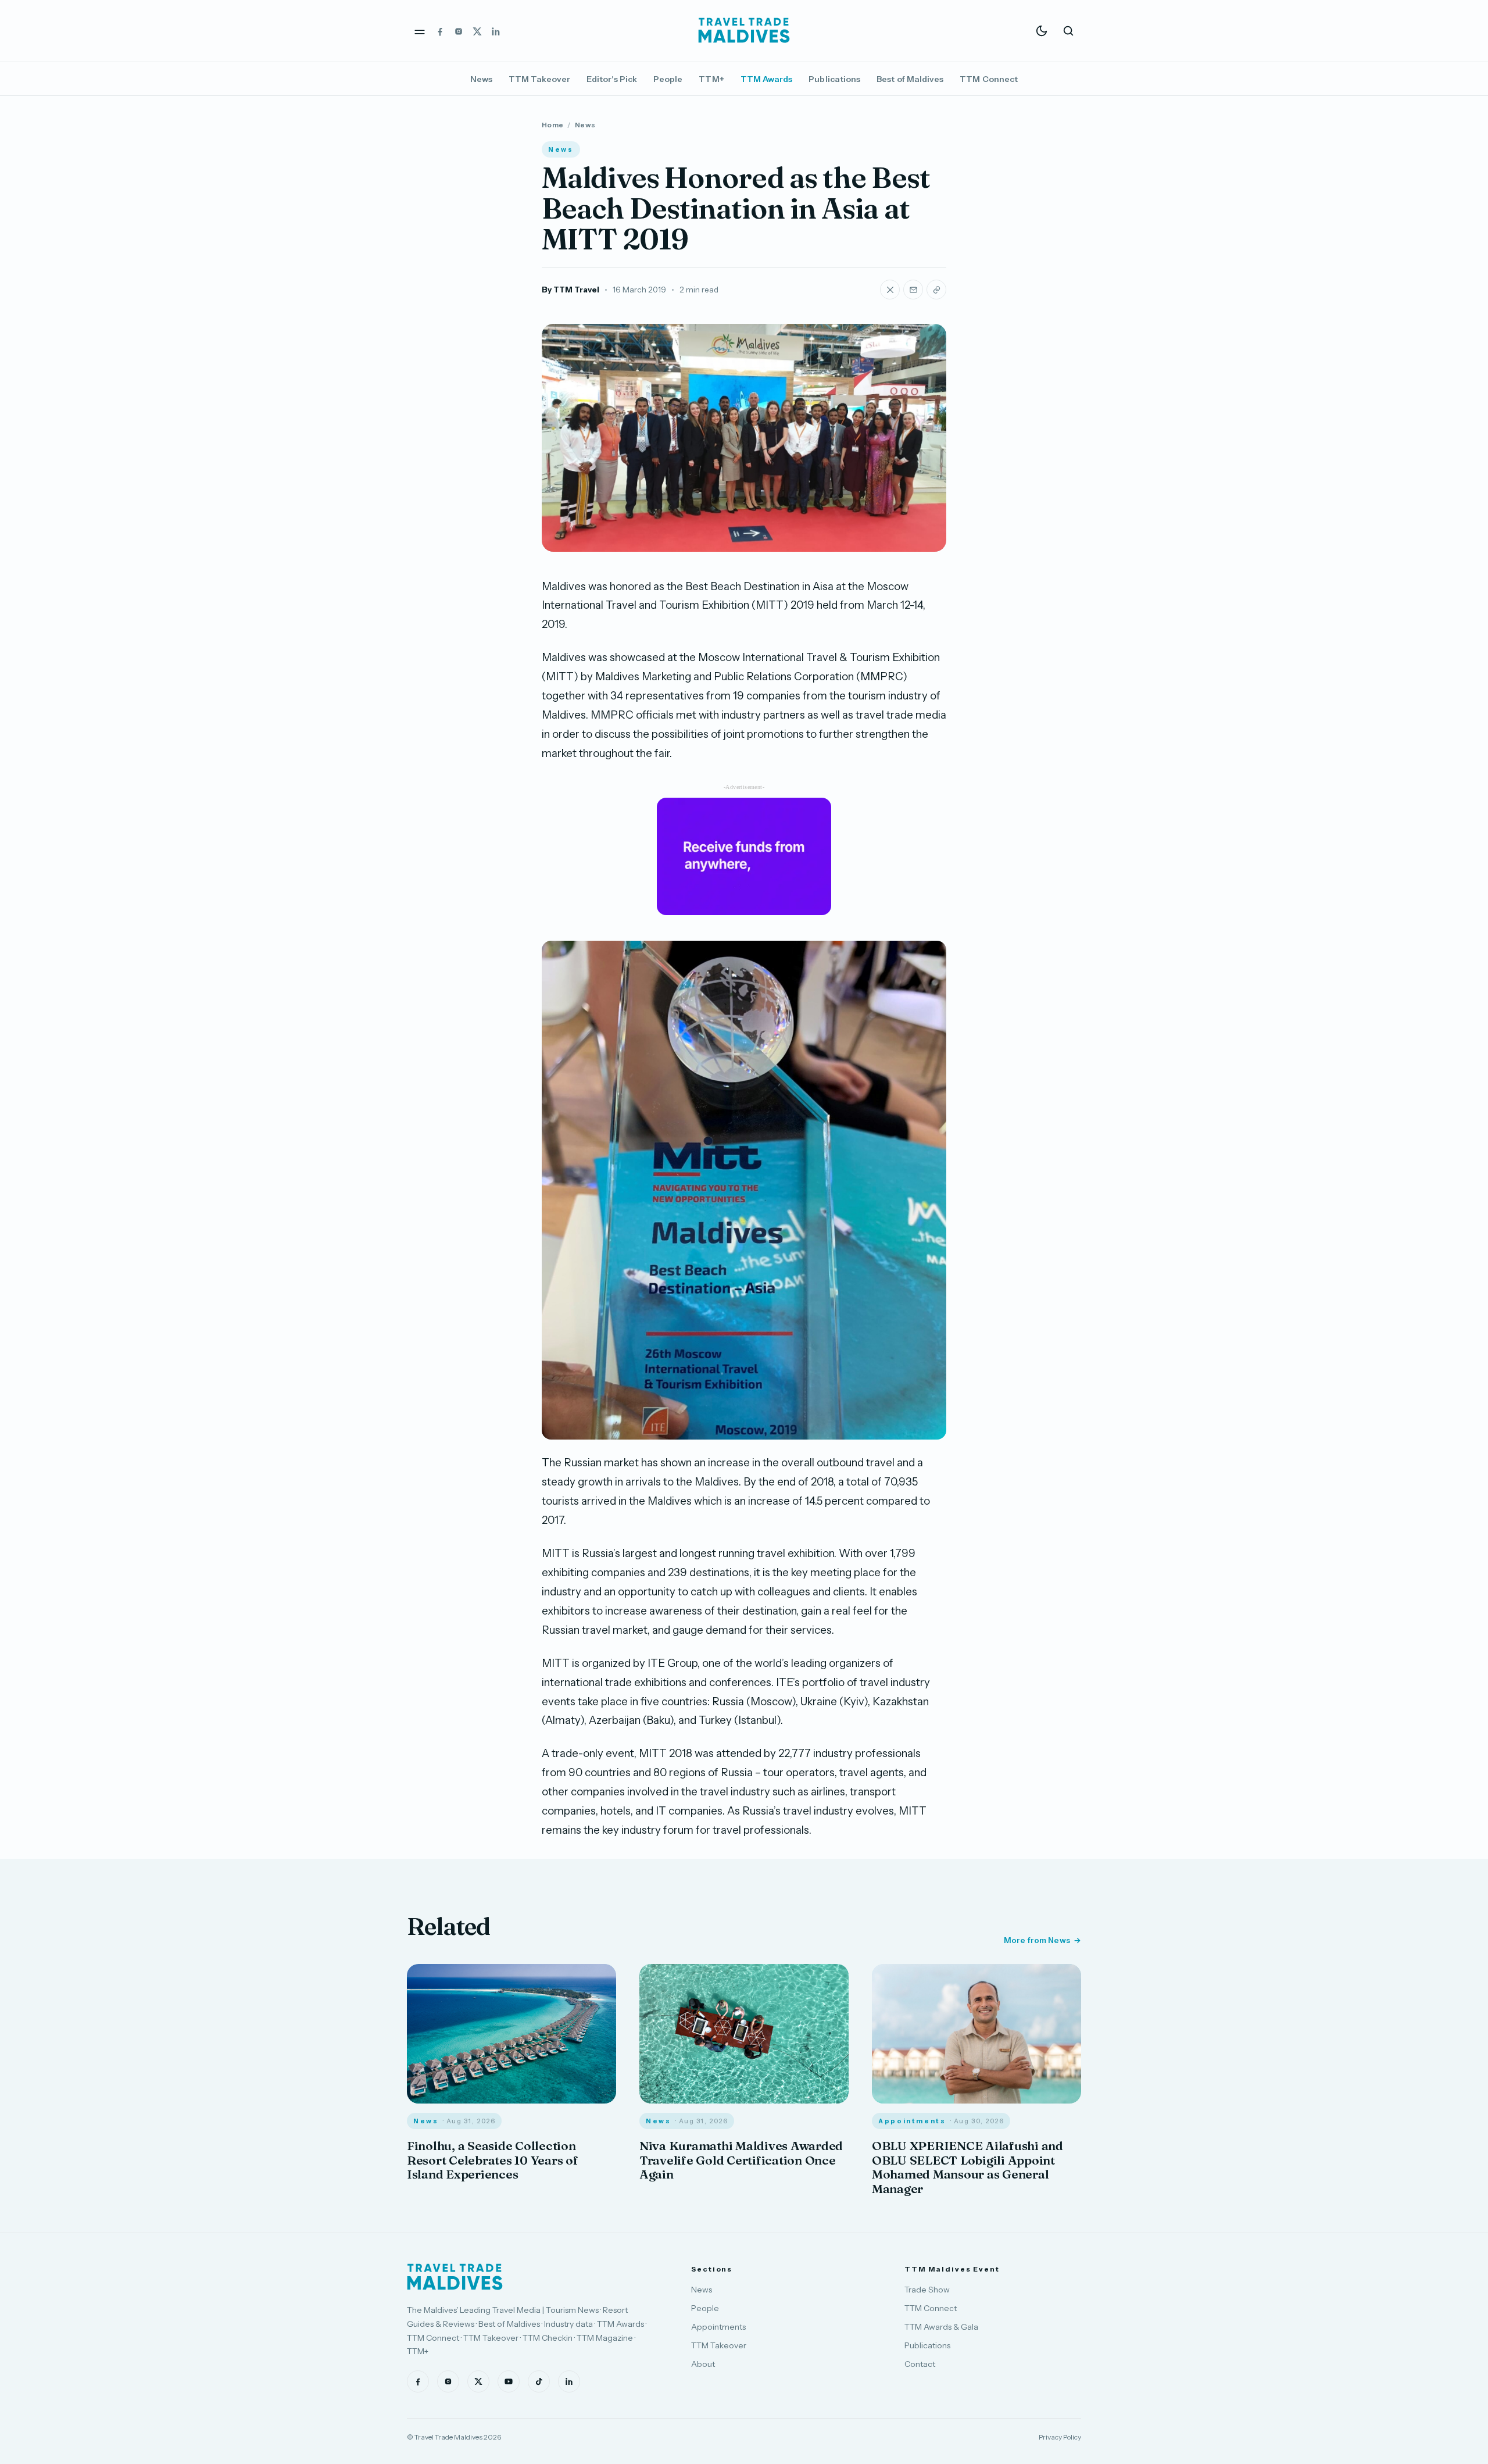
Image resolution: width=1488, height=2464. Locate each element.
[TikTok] (539, 2381)
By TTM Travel (570, 290)
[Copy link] (936, 290)
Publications (834, 79)
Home (552, 125)
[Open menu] (420, 31)
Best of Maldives (910, 79)
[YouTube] (509, 2381)
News (481, 79)
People (668, 79)
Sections (712, 2269)
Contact (920, 2364)
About (703, 2364)
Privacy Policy (1060, 2437)
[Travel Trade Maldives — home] (744, 31)
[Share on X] (890, 290)
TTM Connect (989, 79)
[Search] (1068, 31)
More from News (1037, 1940)
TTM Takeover (539, 79)
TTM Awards (767, 79)
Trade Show (927, 2290)
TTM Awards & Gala (941, 2327)
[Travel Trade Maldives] (455, 2277)
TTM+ (711, 79)
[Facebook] (440, 31)
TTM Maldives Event (952, 2269)
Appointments (718, 2327)
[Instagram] (459, 31)
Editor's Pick (612, 79)
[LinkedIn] (496, 31)
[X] (477, 31)
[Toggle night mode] (1042, 31)
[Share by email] (913, 290)
